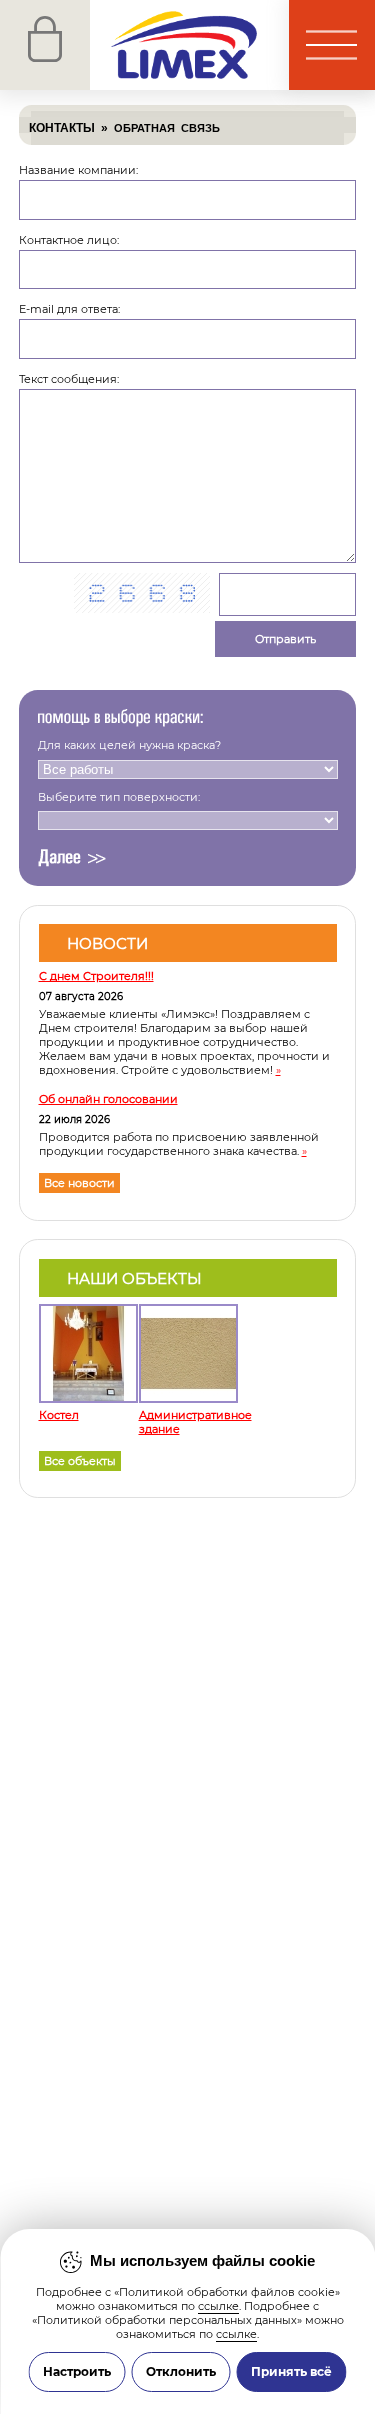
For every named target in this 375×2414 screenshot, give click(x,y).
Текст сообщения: (69, 379)
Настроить (77, 2371)
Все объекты (80, 1461)
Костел (59, 1415)
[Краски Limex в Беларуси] (144, 45)
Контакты (62, 128)
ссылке (218, 2306)
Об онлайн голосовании (108, 1099)
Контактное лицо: (69, 240)
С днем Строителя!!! (96, 976)
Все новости (79, 1183)
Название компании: (78, 170)
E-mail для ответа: (69, 309)
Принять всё (291, 2371)
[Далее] (72, 858)
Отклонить (181, 2371)
